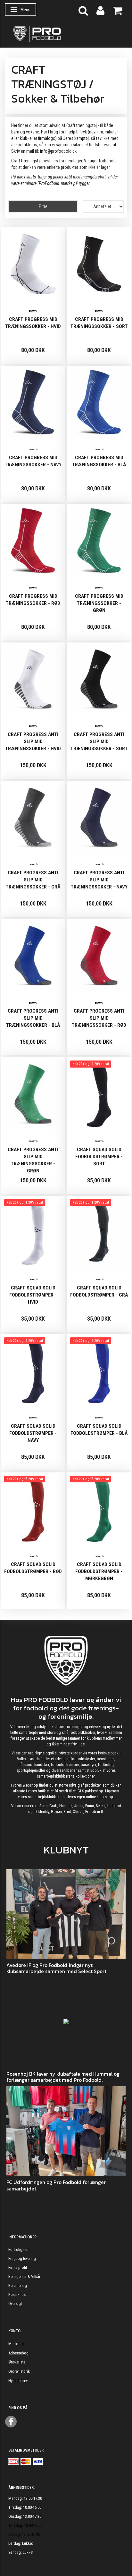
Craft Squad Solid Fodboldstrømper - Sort (99, 1157)
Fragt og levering (22, 2258)
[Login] (100, 10)
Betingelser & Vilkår (24, 2276)
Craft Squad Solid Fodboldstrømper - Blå (99, 1430)
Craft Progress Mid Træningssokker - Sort (99, 323)
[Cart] (118, 10)
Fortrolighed (18, 2249)
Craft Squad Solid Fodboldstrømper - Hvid (33, 1295)
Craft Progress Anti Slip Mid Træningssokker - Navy (99, 880)
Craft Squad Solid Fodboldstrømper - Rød (33, 1568)
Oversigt (15, 2303)
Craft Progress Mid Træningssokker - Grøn (99, 603)
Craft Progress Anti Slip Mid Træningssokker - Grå (33, 880)
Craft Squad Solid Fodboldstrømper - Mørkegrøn (99, 1571)
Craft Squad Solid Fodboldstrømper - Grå (99, 1291)
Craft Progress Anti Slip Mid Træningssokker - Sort (99, 742)
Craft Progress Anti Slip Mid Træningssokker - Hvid (33, 742)
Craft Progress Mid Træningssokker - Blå (99, 461)
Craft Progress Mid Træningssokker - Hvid (33, 323)
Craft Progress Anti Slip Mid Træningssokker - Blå (33, 1018)
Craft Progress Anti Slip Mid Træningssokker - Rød (99, 1018)
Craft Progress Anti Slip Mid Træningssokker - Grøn (33, 1160)
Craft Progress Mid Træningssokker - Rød (33, 600)
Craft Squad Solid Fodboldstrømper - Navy (33, 1433)
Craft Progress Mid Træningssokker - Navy (33, 461)
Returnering (18, 2285)
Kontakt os (17, 2294)
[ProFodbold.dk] (66, 34)
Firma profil (18, 2267)
